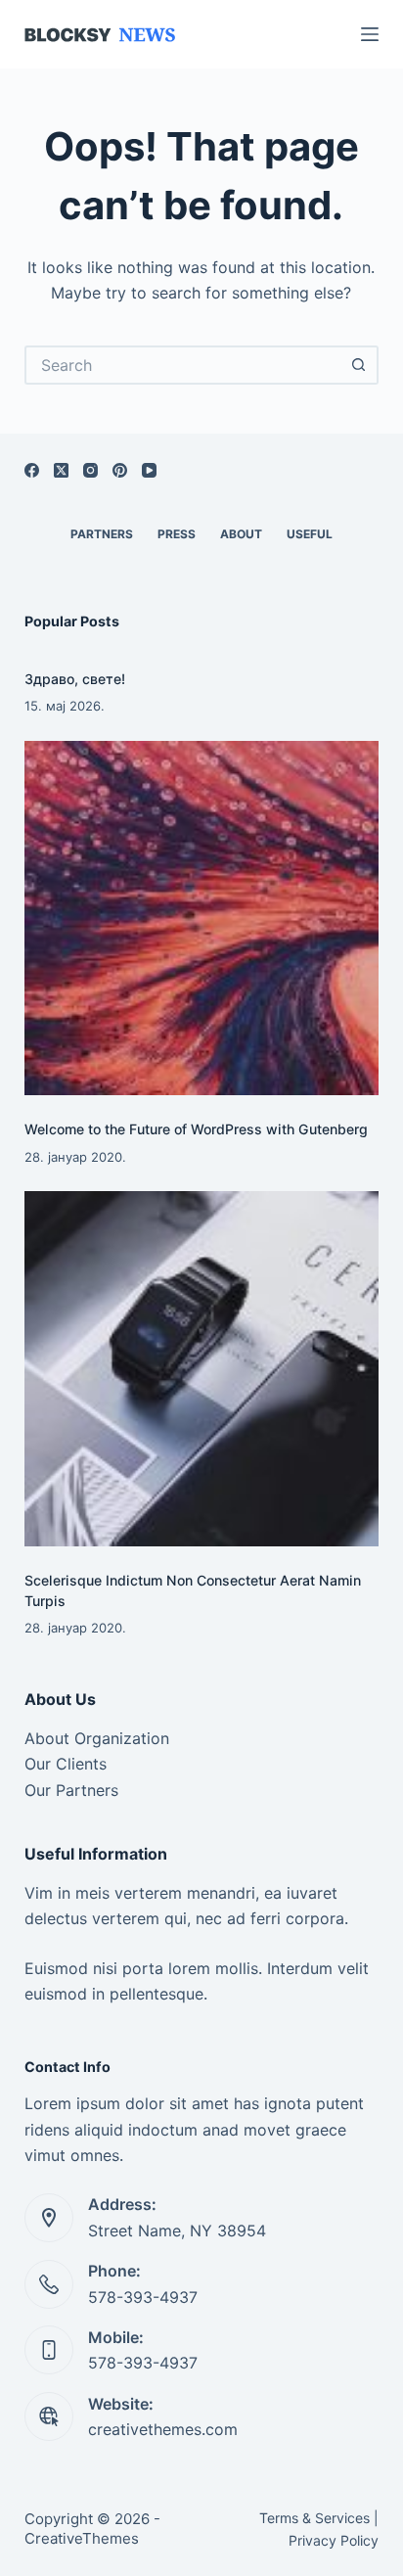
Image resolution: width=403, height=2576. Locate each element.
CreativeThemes (82, 2538)
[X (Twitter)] (61, 470)
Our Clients (66, 1764)
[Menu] (370, 34)
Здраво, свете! (75, 679)
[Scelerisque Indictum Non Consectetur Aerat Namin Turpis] (202, 1369)
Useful (310, 534)
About (241, 534)
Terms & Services (314, 2518)
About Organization (97, 1738)
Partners (102, 534)
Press (177, 534)
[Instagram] (90, 470)
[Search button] (359, 365)
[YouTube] (149, 470)
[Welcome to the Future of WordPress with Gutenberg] (202, 919)
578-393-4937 (143, 2297)
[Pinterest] (120, 470)
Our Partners (71, 1790)
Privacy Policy (334, 2540)
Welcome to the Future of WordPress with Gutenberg (196, 1129)
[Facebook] (32, 470)
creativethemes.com (163, 2429)
